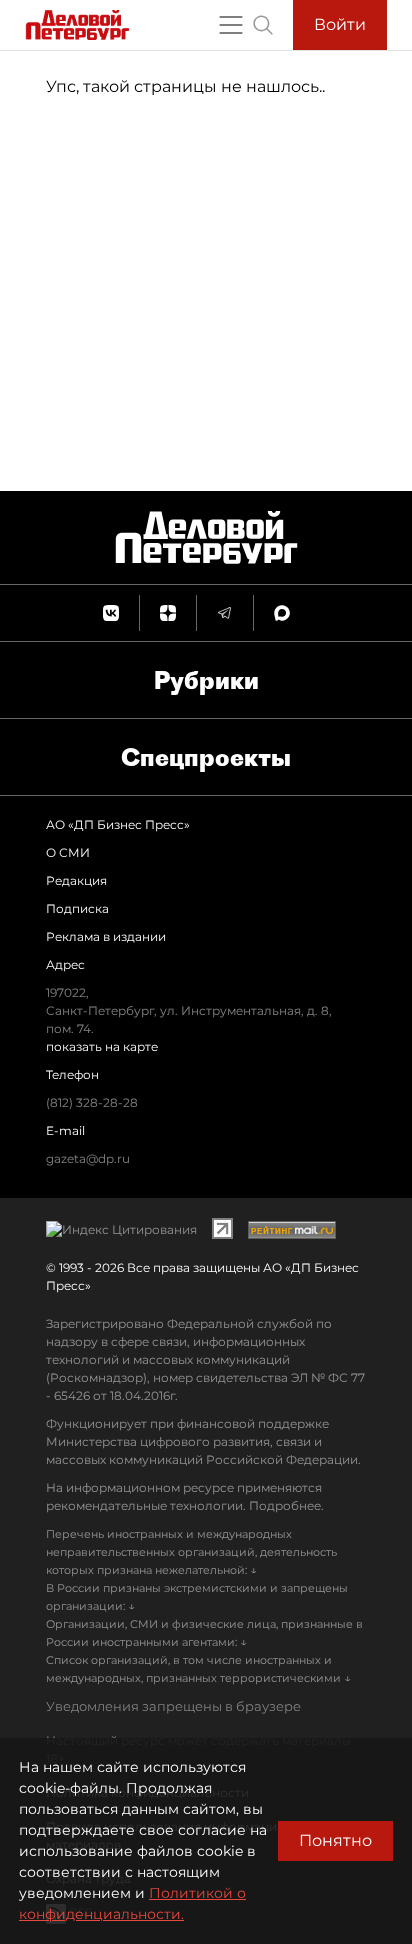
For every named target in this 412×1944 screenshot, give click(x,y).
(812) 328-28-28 (92, 1102)
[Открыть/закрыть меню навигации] (231, 25)
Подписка (77, 908)
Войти (340, 24)
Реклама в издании (106, 936)
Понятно (335, 1840)
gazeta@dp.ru (88, 1158)
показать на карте (102, 1046)
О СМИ (68, 852)
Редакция (76, 880)
